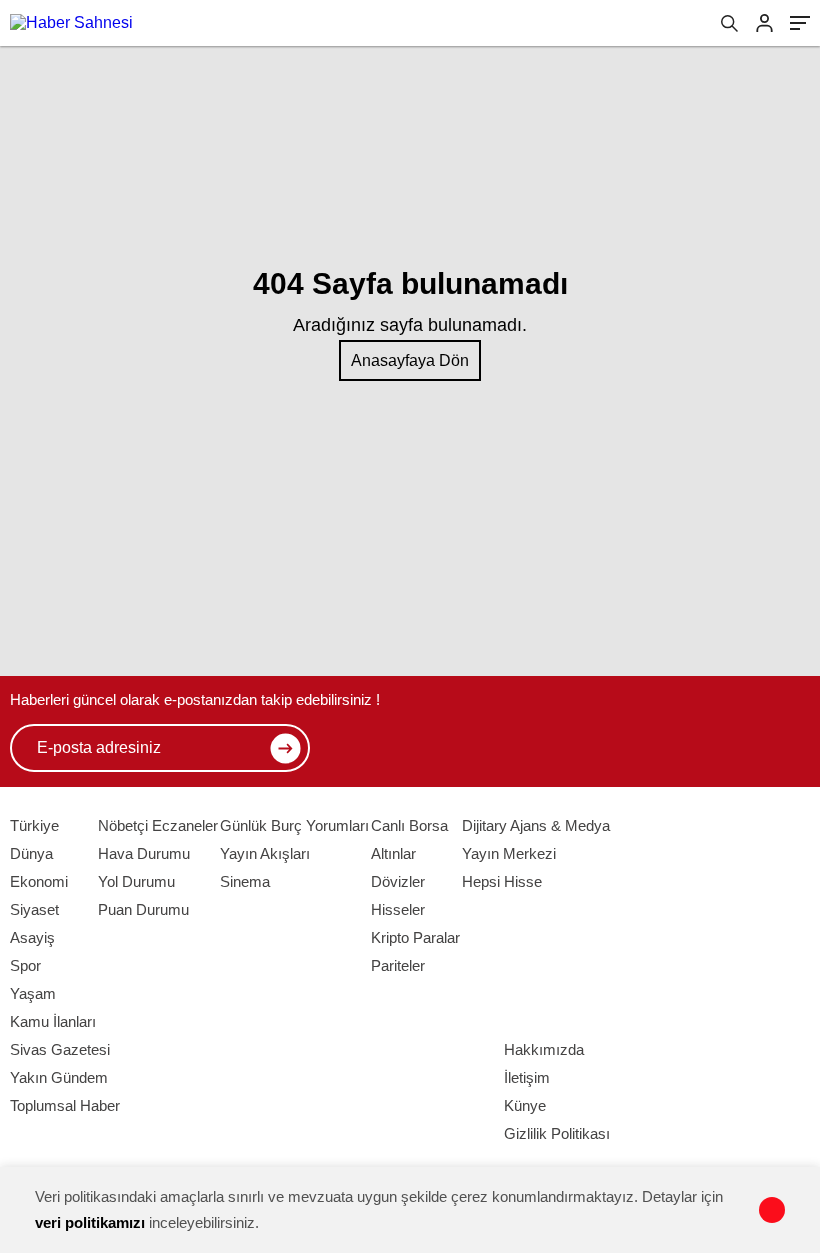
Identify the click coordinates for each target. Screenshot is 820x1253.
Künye (525, 1105)
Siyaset (34, 909)
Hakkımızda (544, 1049)
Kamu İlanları (53, 1021)
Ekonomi (39, 881)
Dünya (31, 853)
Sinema (245, 881)
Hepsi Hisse (502, 881)
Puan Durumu (143, 909)
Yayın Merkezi (509, 853)
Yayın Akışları (265, 853)
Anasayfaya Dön (410, 360)
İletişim (527, 1077)
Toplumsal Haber (65, 1105)
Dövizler (398, 881)
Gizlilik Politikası (557, 1133)
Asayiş (32, 937)
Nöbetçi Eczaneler (158, 825)
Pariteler (398, 965)
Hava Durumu (144, 853)
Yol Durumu (136, 881)
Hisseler (398, 909)
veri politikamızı (90, 1222)
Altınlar (393, 853)
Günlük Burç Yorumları (294, 825)
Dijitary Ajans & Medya (536, 825)
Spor (25, 965)
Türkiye (34, 825)
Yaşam (33, 993)
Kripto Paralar (415, 937)
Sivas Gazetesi (60, 1049)
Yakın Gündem (59, 1077)
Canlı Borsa (409, 825)
